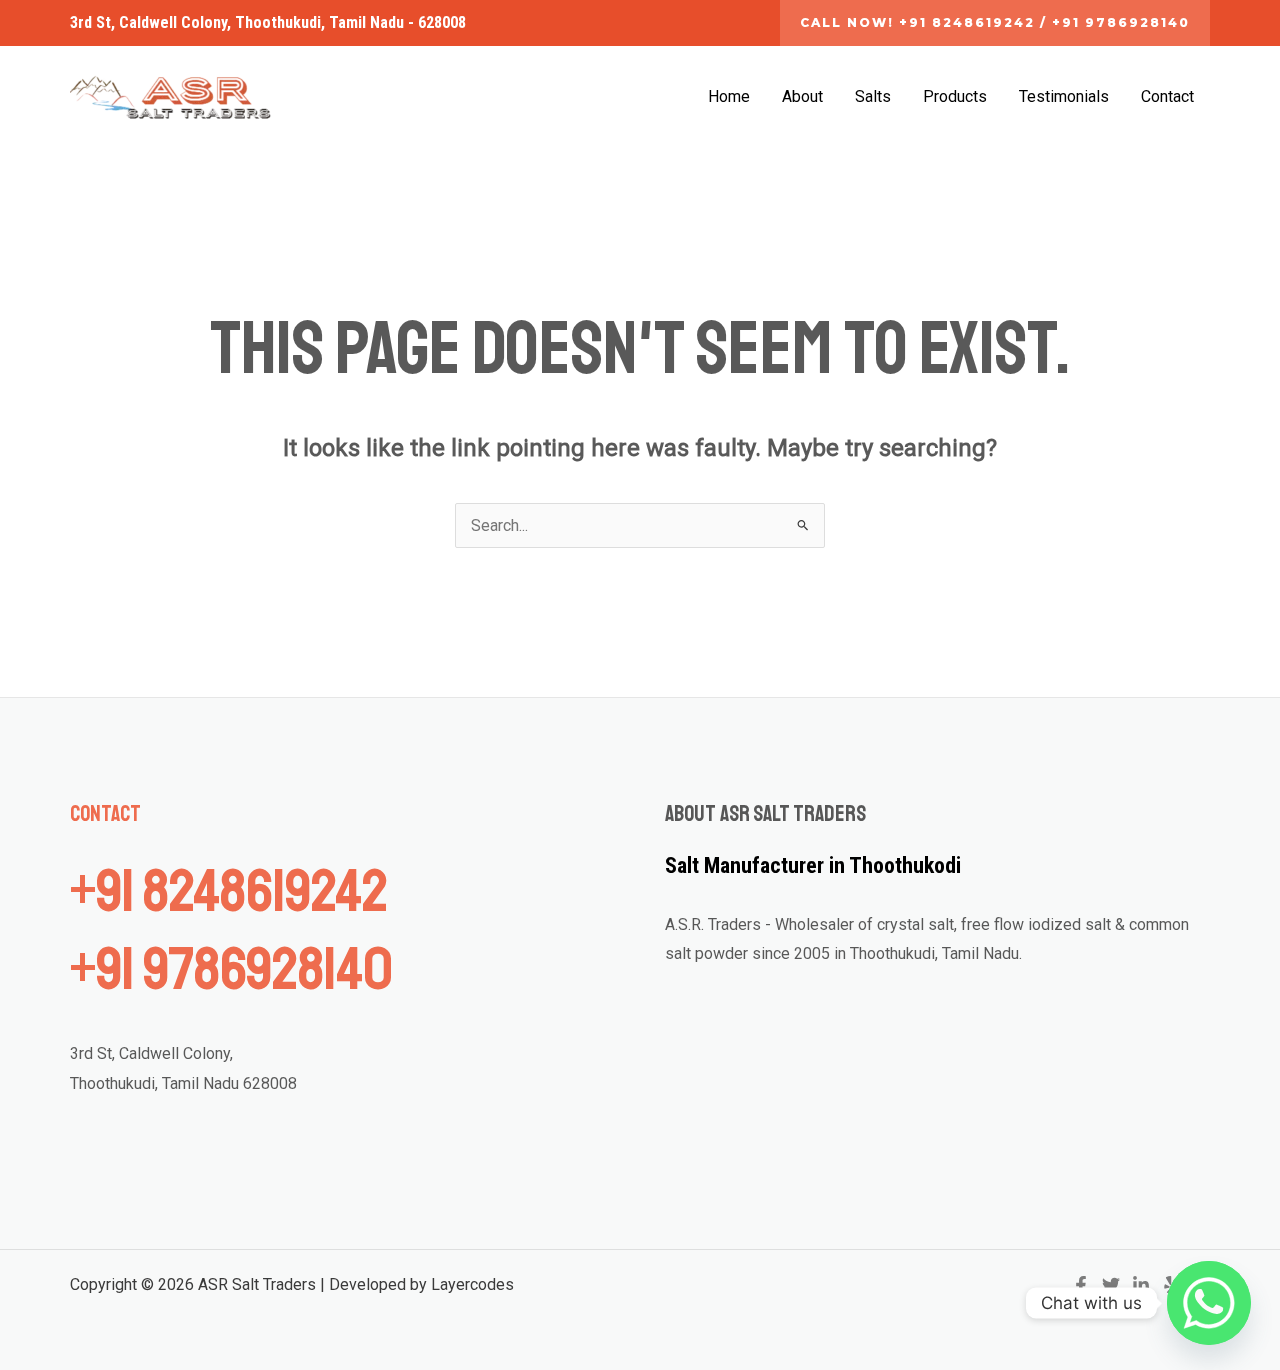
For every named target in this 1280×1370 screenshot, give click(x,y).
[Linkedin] (1141, 1285)
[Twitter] (1111, 1285)
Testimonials (1064, 96)
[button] (995, 23)
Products (955, 96)
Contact (1167, 96)
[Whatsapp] (1209, 1303)
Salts (873, 96)
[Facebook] (1081, 1285)
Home (729, 96)
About (802, 96)
